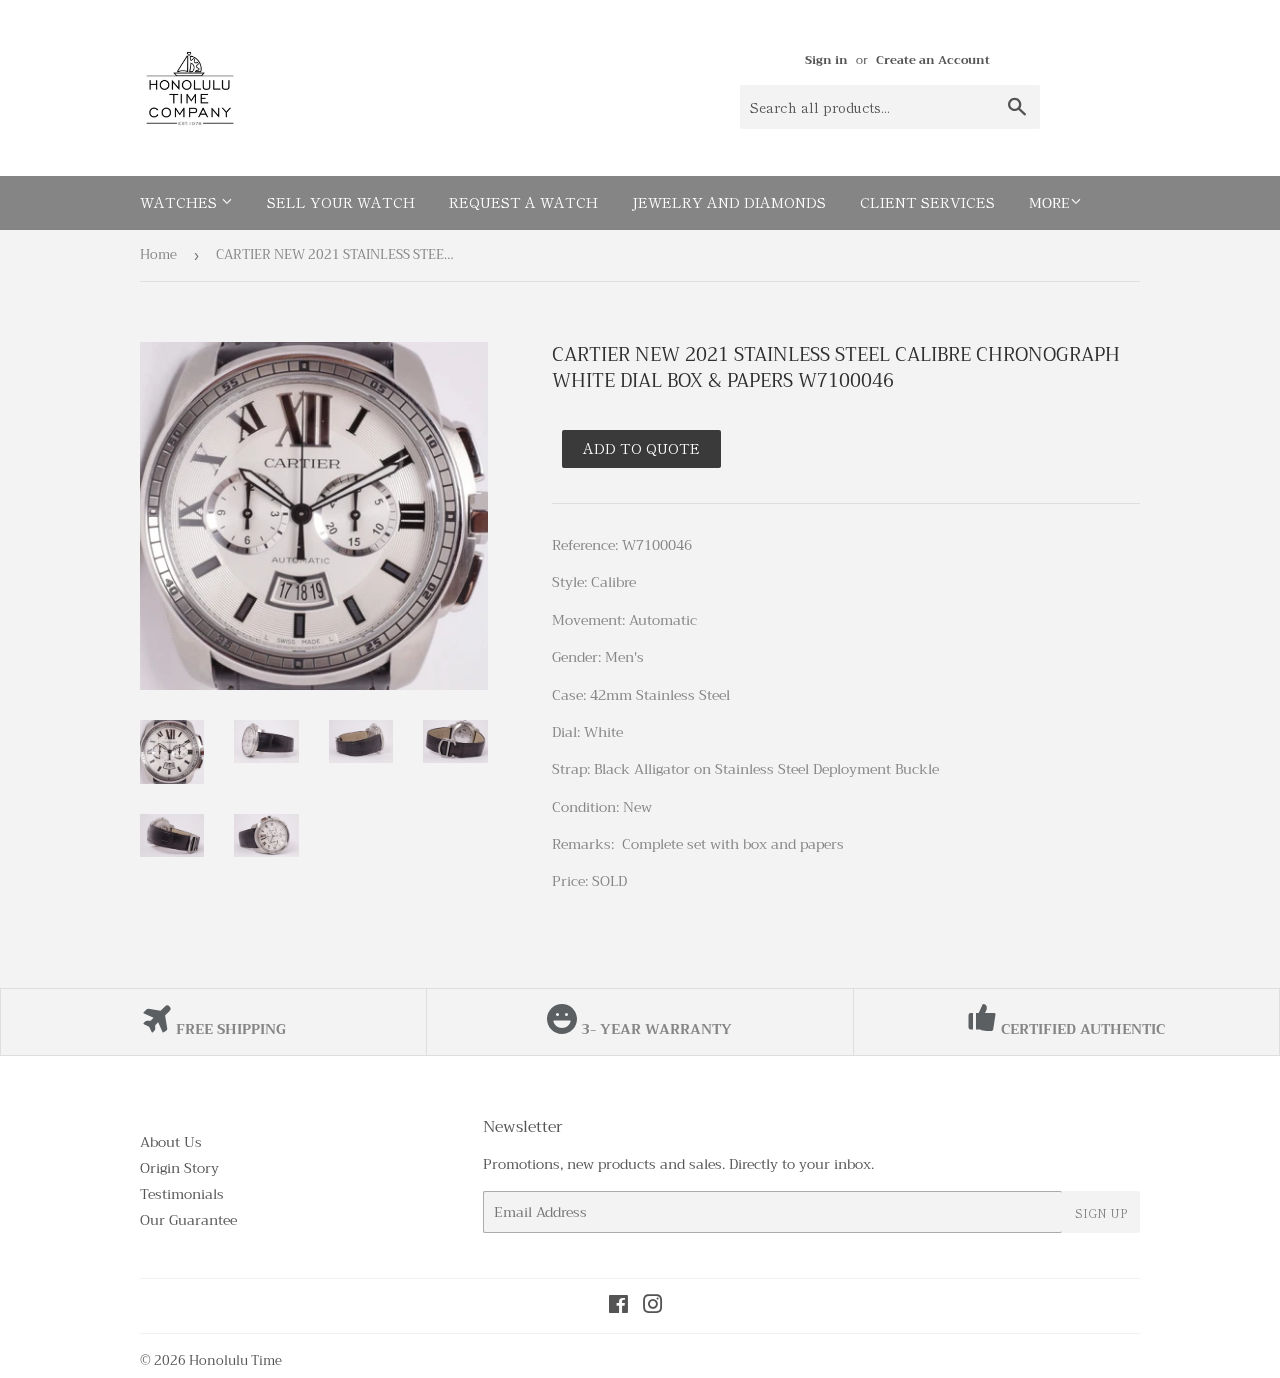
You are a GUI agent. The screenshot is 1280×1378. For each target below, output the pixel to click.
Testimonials (182, 1194)
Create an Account (933, 60)
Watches (180, 202)
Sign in (826, 60)
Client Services (927, 202)
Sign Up (1101, 1212)
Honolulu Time (235, 1360)
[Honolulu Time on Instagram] (653, 1307)
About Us (171, 1142)
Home (158, 254)
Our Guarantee (188, 1220)
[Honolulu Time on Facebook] (618, 1307)
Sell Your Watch (341, 202)
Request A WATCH (523, 202)
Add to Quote (641, 448)
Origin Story (179, 1168)
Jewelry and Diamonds (729, 202)
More (1049, 203)
